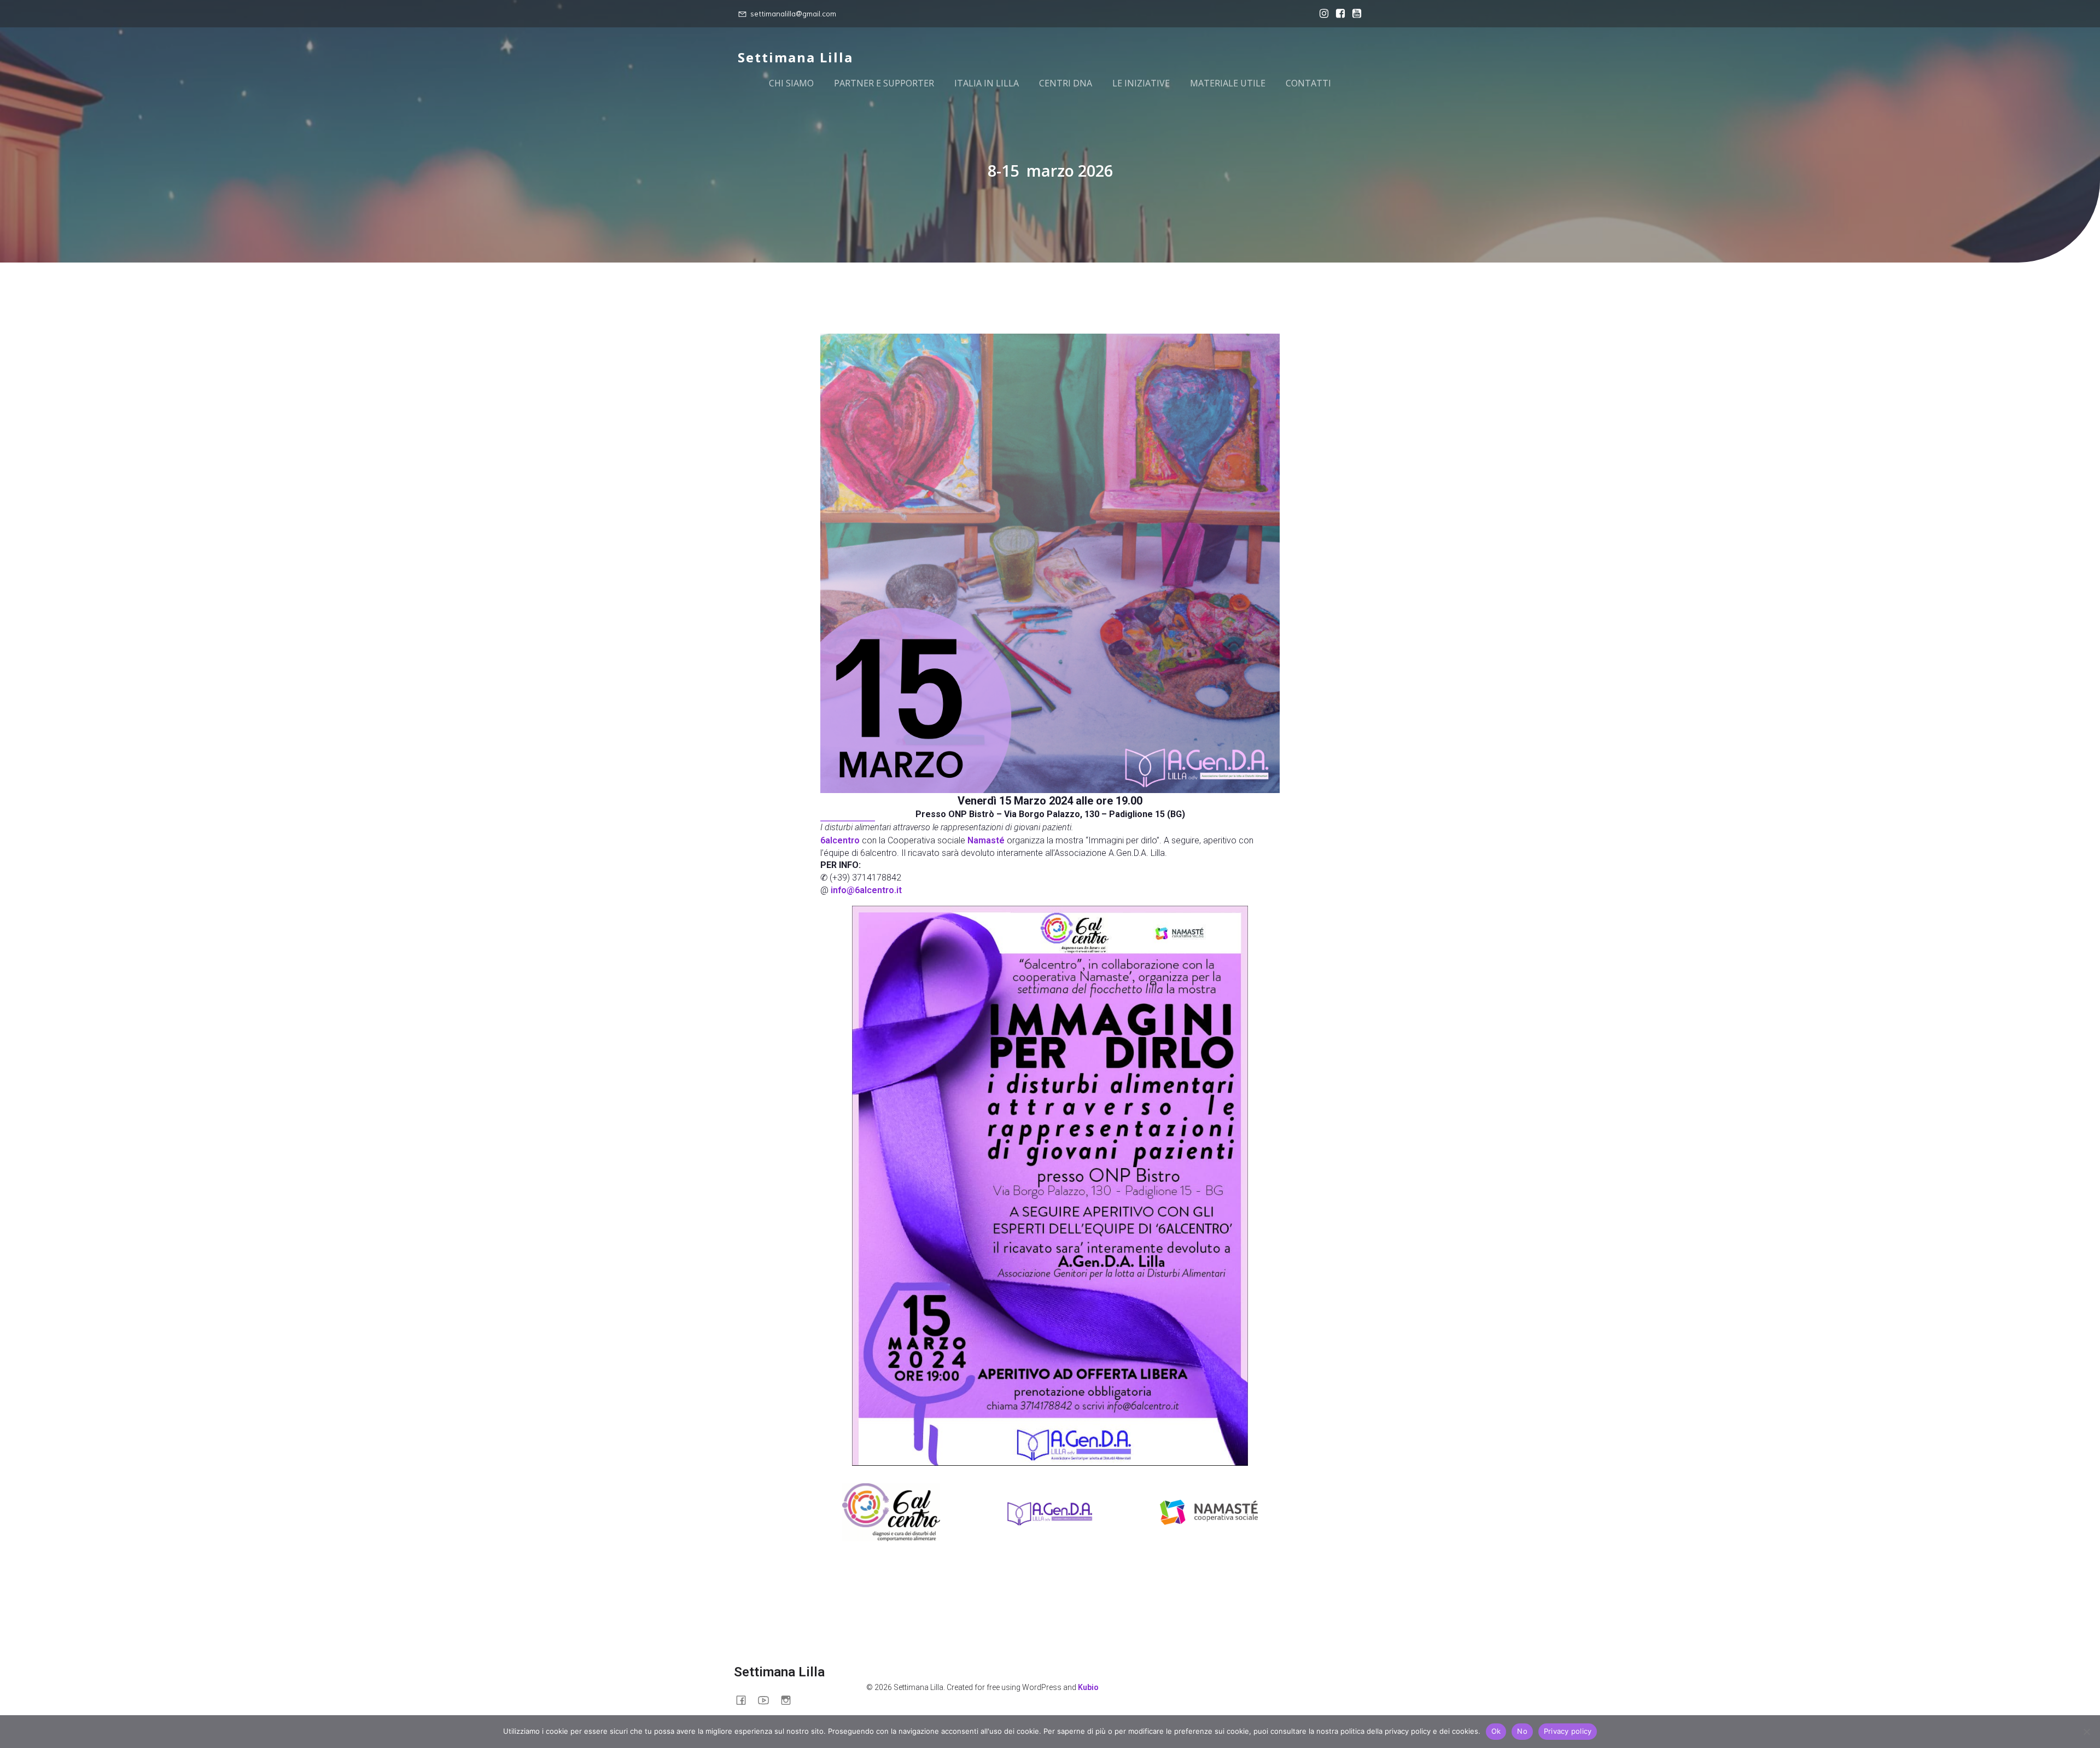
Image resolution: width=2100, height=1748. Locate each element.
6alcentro (840, 840)
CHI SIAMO (791, 83)
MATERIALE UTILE (1228, 83)
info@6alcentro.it (866, 890)
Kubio (1088, 1687)
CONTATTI (1308, 83)
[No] (2086, 1732)
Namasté (986, 840)
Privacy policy (1568, 1731)
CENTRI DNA (1066, 83)
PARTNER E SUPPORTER (884, 83)
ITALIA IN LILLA (987, 83)
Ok (1496, 1731)
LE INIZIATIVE (1141, 83)
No (1522, 1731)
